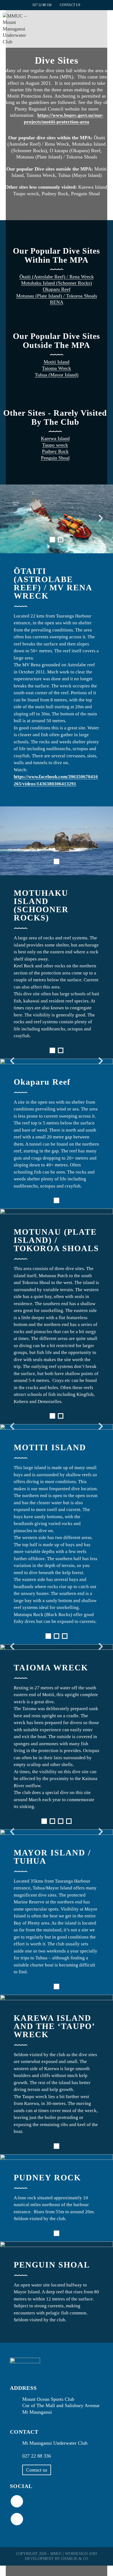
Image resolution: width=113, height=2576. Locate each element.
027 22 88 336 (42, 5)
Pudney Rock (55, 451)
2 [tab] (61, 540)
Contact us (37, 2470)
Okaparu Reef (57, 289)
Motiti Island (56, 362)
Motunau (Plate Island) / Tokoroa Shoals (57, 296)
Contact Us (70, 5)
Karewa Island (55, 438)
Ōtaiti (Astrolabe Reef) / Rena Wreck (57, 277)
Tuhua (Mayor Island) (57, 375)
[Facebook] (17, 2501)
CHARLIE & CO (74, 2559)
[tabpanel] (56, 519)
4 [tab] (69, 1821)
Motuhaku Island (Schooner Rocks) (56, 283)
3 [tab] (65, 1636)
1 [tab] (52, 540)
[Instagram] (17, 2519)
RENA (57, 302)
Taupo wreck (55, 445)
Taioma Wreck (56, 368)
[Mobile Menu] (108, 23)
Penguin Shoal (55, 458)
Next (99, 519)
